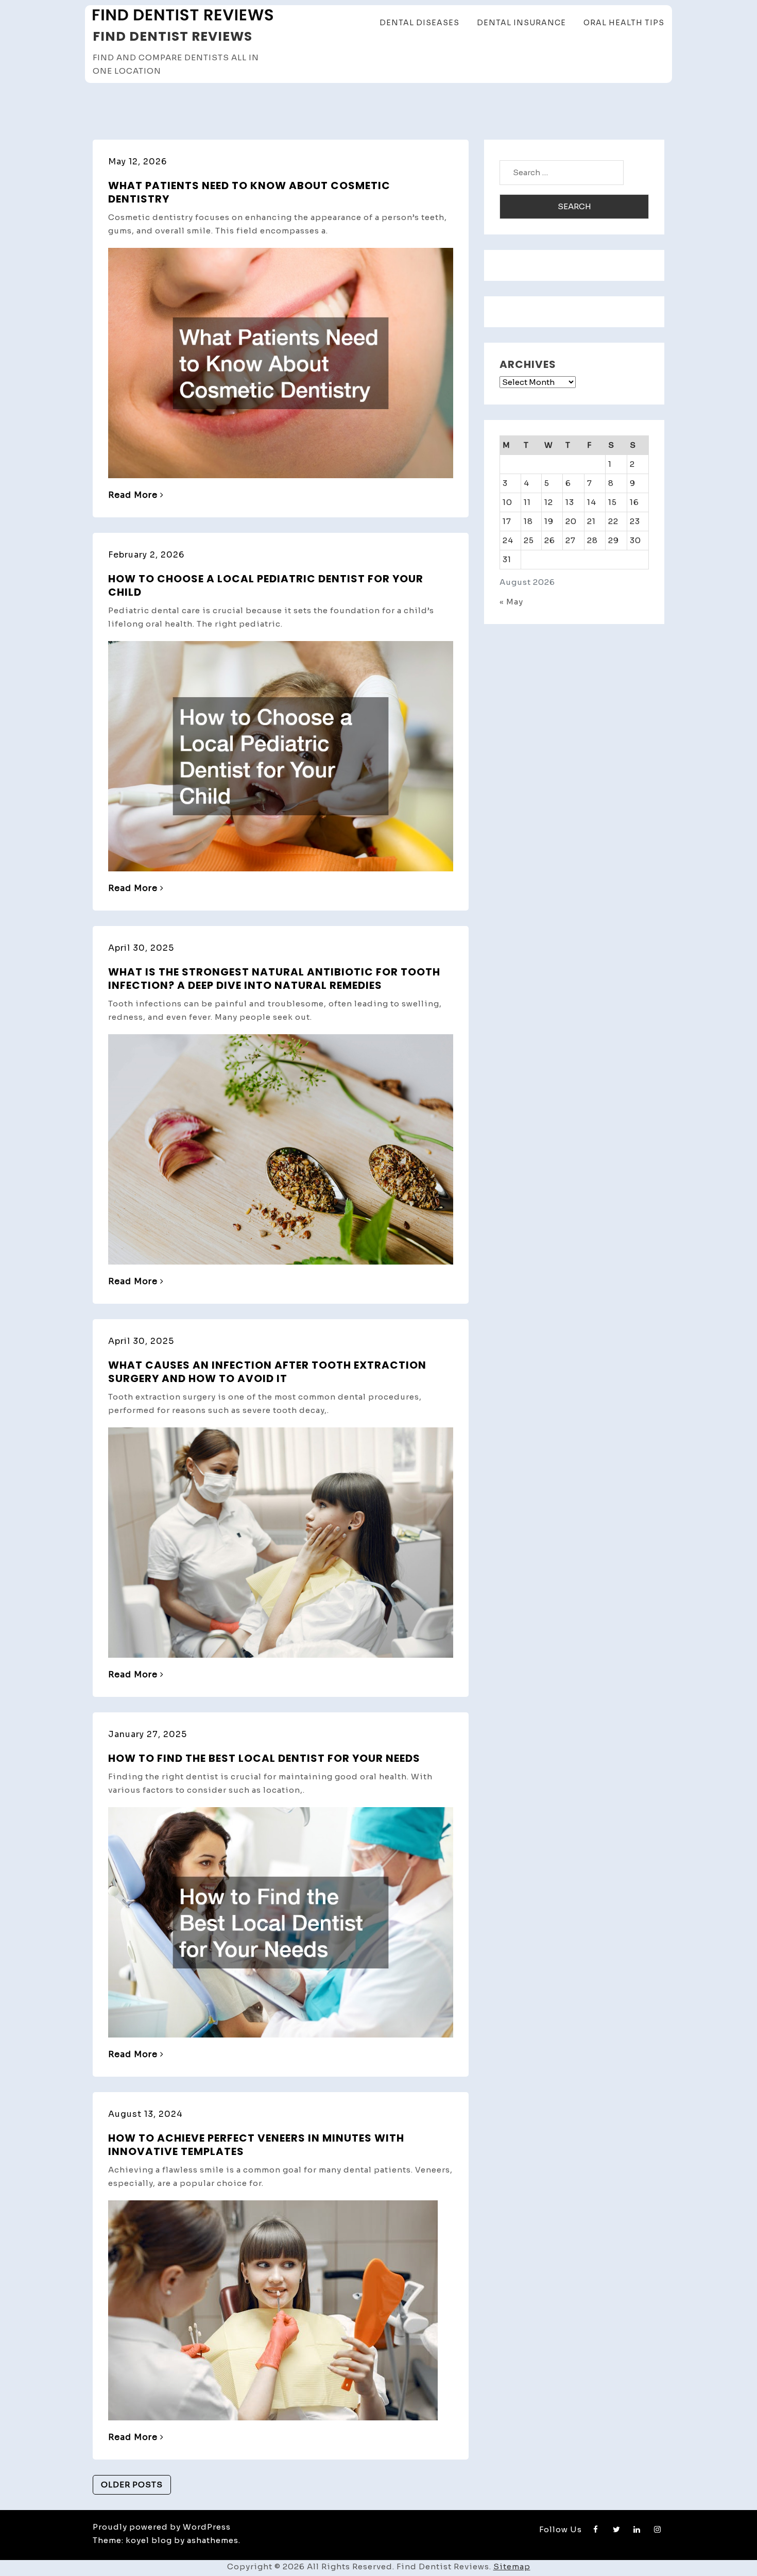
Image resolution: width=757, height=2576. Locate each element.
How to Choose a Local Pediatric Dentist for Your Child (266, 585)
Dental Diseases (419, 23)
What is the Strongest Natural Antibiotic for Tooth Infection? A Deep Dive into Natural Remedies (274, 979)
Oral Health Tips (624, 23)
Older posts (132, 2485)
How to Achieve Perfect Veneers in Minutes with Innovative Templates (256, 2145)
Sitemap (512, 2566)
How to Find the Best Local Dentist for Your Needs (264, 1758)
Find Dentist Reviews (173, 36)
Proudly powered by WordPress (162, 2527)
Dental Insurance (521, 23)
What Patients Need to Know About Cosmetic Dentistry (249, 192)
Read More (133, 495)
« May (511, 602)
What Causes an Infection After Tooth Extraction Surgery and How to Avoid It (267, 1372)
